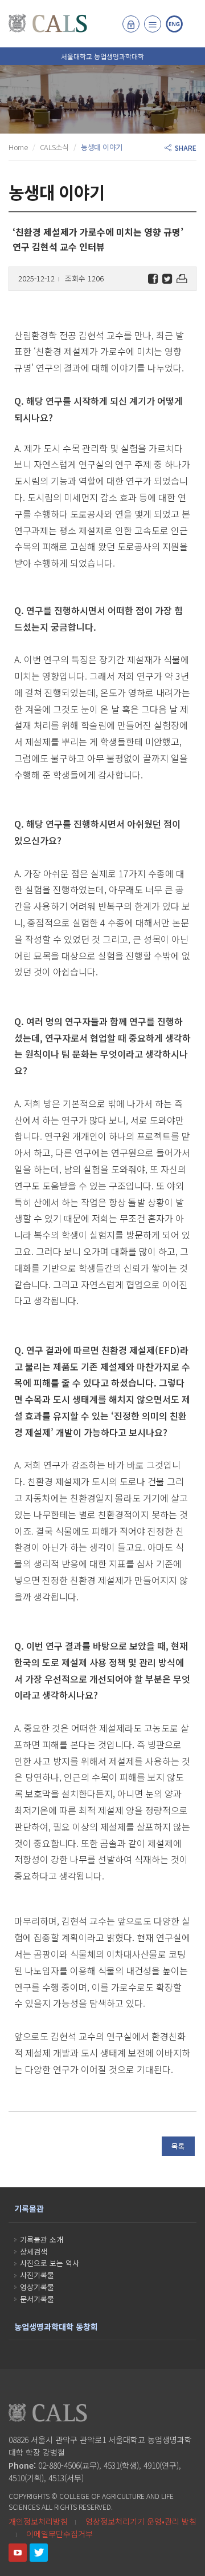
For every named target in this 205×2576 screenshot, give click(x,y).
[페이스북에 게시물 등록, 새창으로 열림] (153, 279)
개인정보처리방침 (38, 2521)
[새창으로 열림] (18, 2553)
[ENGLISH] (174, 24)
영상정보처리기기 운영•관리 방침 (141, 2521)
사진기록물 (37, 2275)
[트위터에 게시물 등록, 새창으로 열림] (167, 279)
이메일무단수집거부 (60, 2534)
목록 (178, 2146)
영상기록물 (37, 2287)
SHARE (184, 148)
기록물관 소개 (42, 2240)
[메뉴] (153, 24)
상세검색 (34, 2252)
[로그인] (131, 24)
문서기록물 (37, 2299)
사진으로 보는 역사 (50, 2263)
